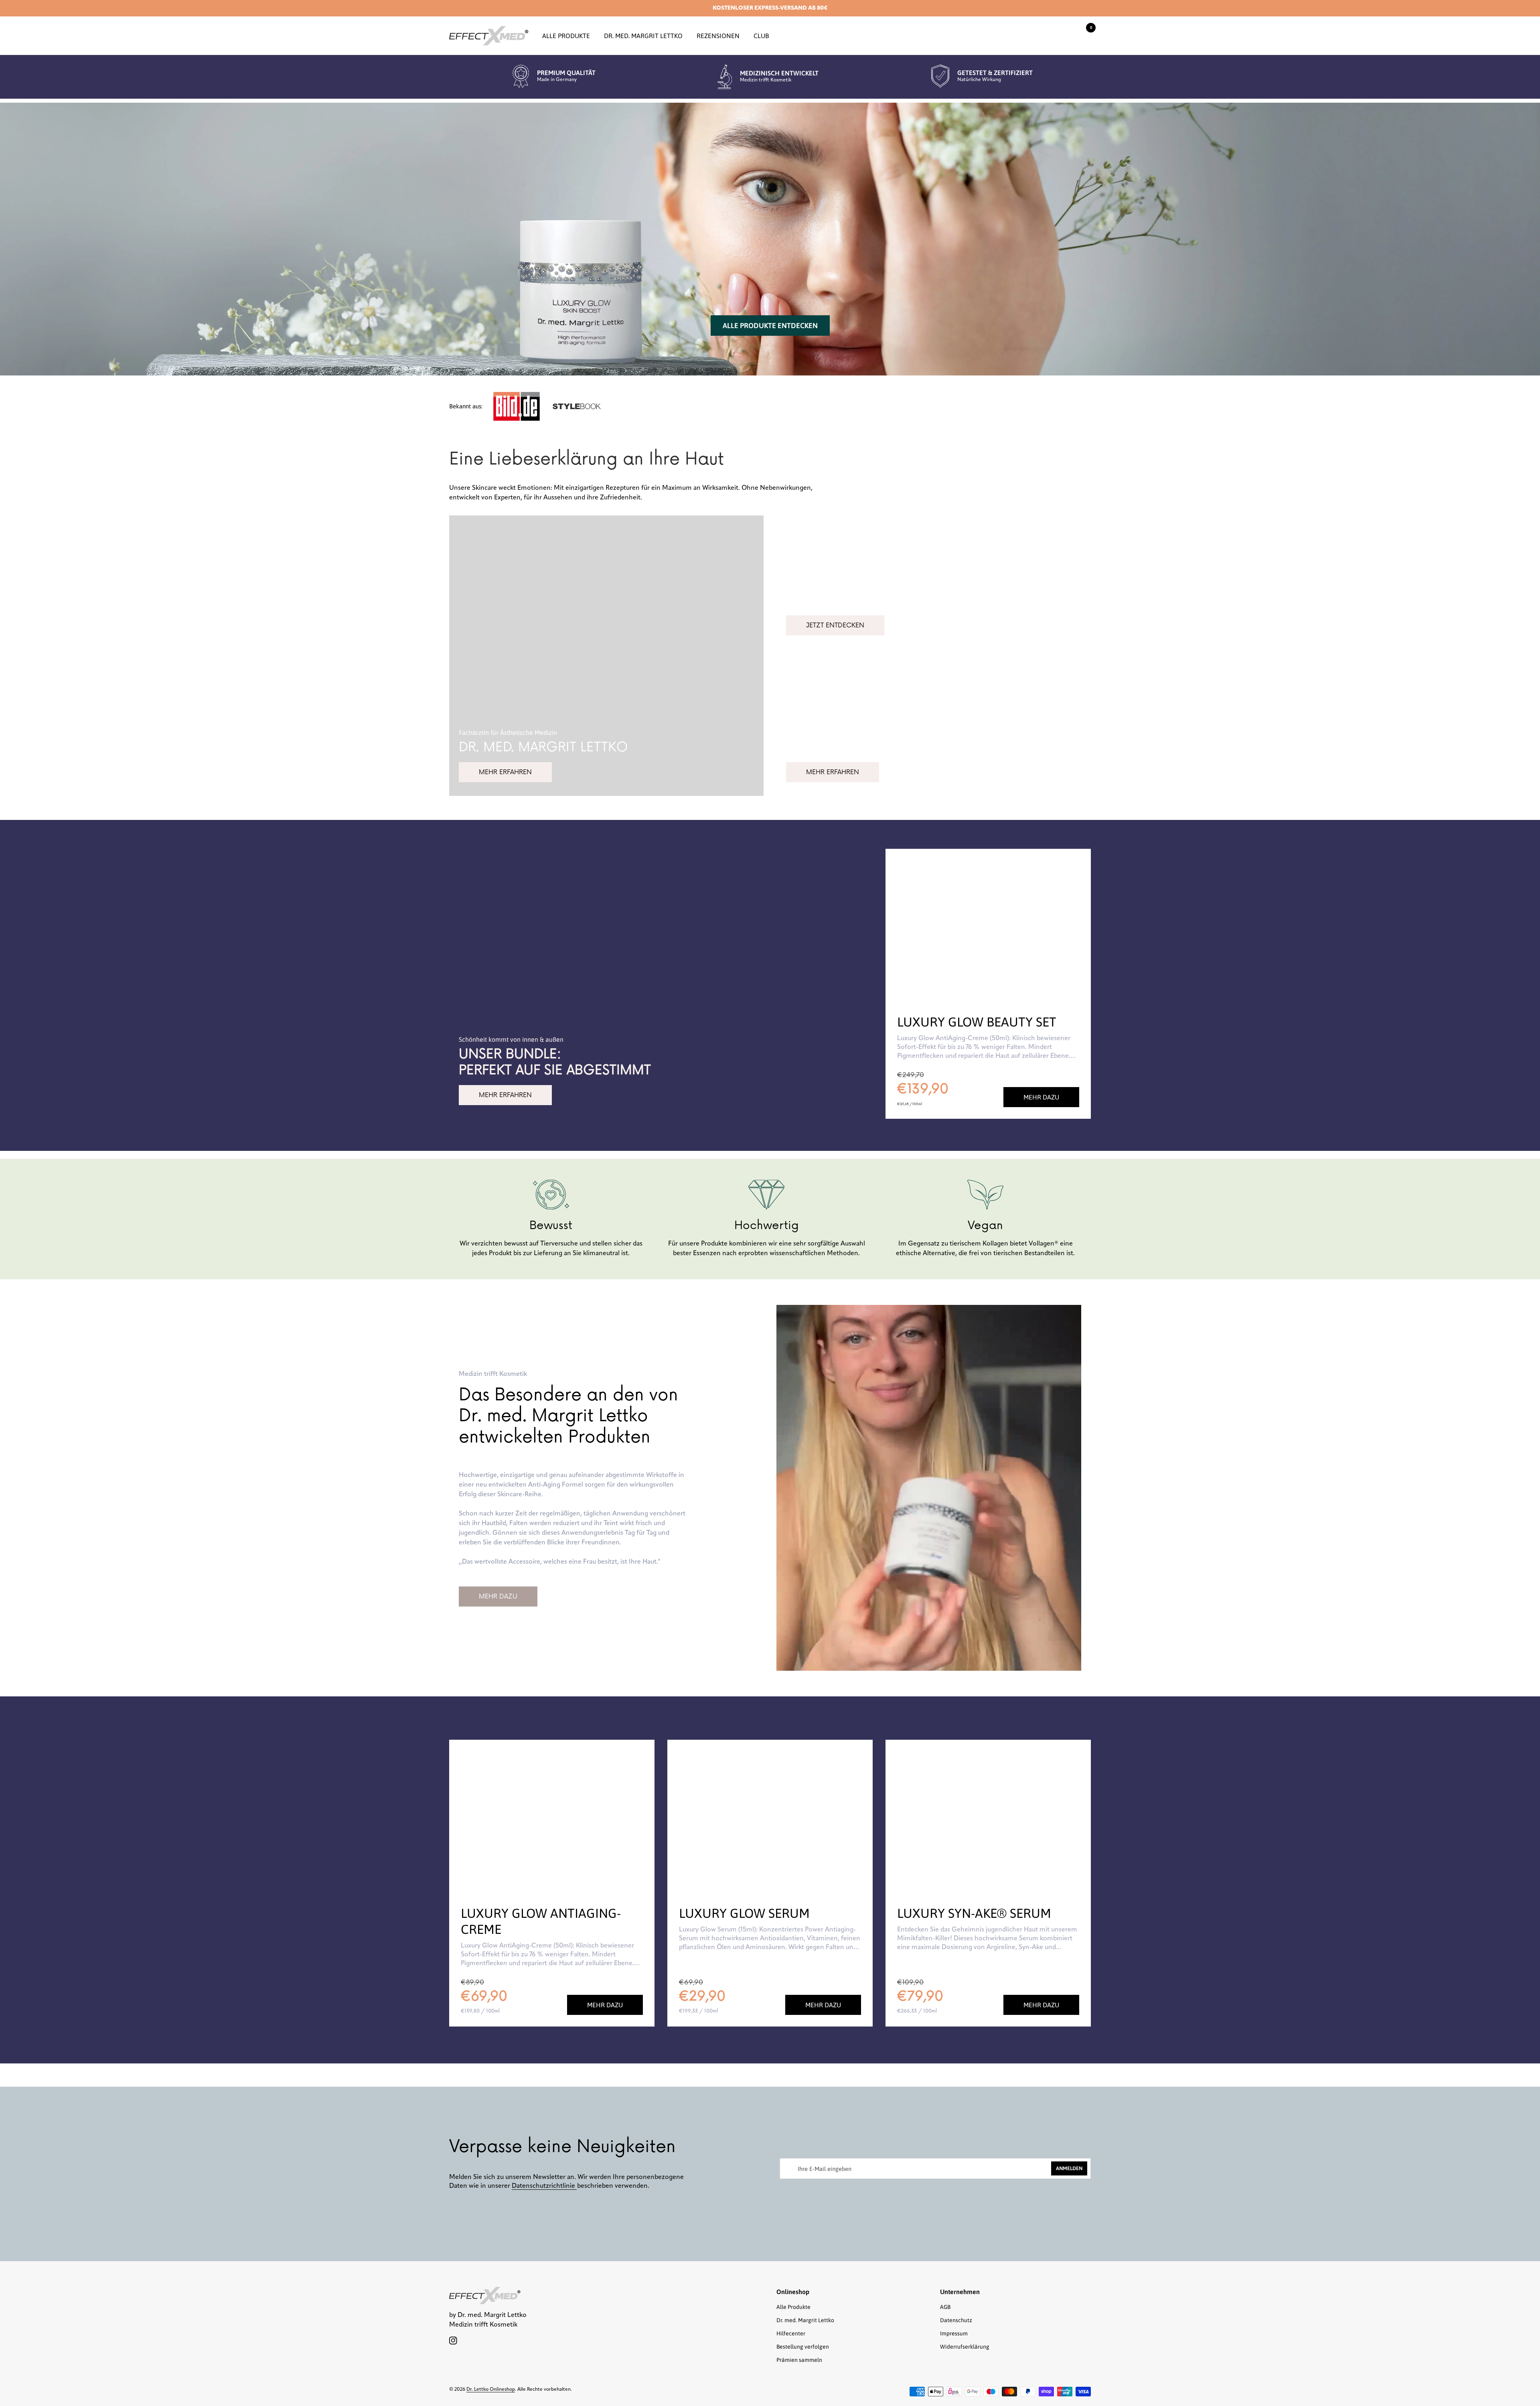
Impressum (954, 2333)
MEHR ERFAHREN (505, 772)
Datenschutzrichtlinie (544, 2186)
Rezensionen (718, 36)
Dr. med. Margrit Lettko (643, 36)
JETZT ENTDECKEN (835, 625)
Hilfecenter (791, 2333)
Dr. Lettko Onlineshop (491, 2390)
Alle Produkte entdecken (770, 326)
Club (761, 36)
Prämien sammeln (799, 2360)
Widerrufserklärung (965, 2347)
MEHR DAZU (498, 1597)
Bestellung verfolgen (803, 2347)
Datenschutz (956, 2320)
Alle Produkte (566, 36)
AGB (945, 2307)
